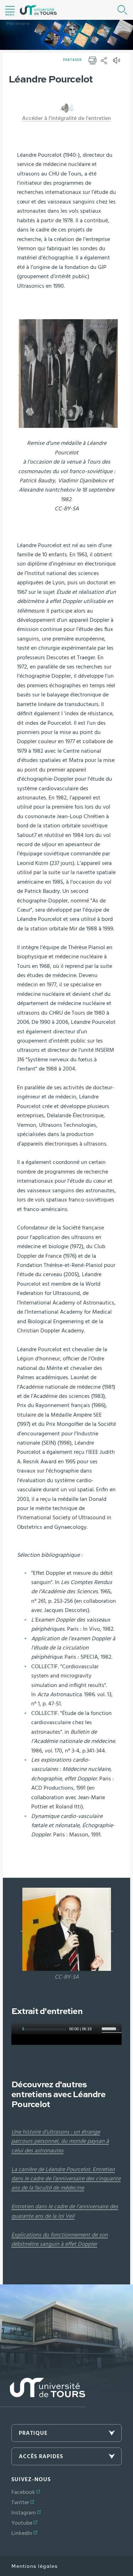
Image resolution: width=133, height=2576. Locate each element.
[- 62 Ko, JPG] (67, 1928)
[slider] (112, 2028)
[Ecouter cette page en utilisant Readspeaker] (117, 63)
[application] (66, 2039)
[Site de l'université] (43, 2393)
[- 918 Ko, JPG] (68, 373)
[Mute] (97, 2029)
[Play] (16, 2029)
